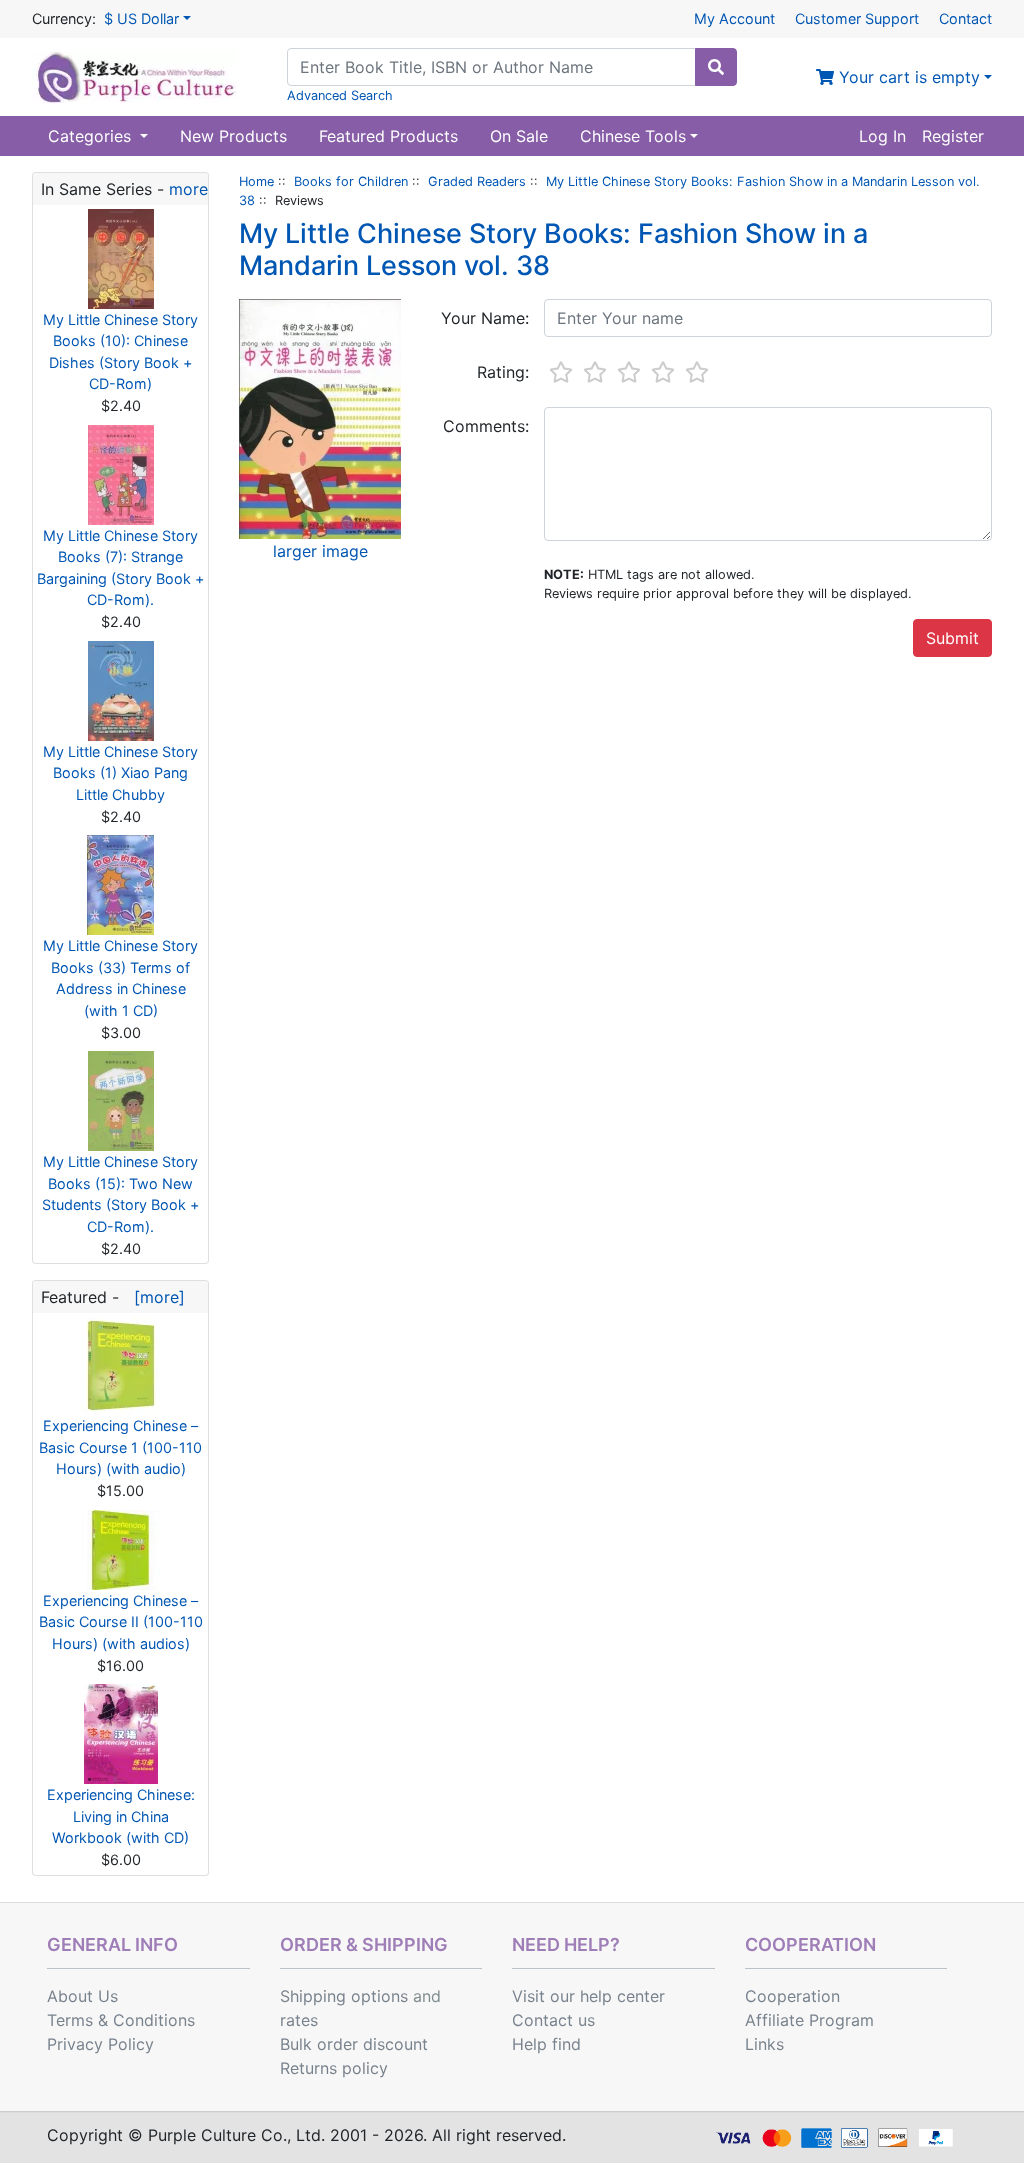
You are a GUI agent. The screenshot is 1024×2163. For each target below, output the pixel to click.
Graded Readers (477, 181)
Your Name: (485, 318)
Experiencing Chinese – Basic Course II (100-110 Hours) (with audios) (121, 1622)
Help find (546, 2044)
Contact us (553, 2020)
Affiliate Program (809, 2020)
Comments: (486, 426)
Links (764, 2044)
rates (299, 2020)
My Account (734, 18)
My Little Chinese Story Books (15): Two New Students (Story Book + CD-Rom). (120, 1194)
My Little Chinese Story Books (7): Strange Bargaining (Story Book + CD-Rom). (120, 568)
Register (953, 136)
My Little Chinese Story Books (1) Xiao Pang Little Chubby (120, 773)
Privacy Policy (100, 2044)
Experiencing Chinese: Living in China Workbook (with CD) (121, 1816)
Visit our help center (588, 1996)
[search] (716, 67)
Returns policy (334, 2068)
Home (256, 181)
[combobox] (491, 67)
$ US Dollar (141, 18)
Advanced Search (340, 95)
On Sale (519, 136)
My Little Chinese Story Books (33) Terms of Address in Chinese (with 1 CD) (120, 978)
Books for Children (351, 181)
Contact (965, 18)
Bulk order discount (354, 2044)
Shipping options (344, 1996)
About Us (82, 1996)
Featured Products (388, 136)
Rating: (503, 372)
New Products (233, 136)
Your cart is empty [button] (907, 77)
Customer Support (857, 18)
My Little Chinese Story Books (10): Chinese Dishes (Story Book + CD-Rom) (120, 352)
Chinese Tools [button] (633, 136)
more (188, 189)
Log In (882, 136)
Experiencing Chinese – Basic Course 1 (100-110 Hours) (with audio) (120, 1447)
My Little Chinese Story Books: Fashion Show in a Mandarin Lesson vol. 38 (553, 249)
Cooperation (792, 1996)
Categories (92, 136)
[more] (154, 1297)
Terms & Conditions (121, 2020)
